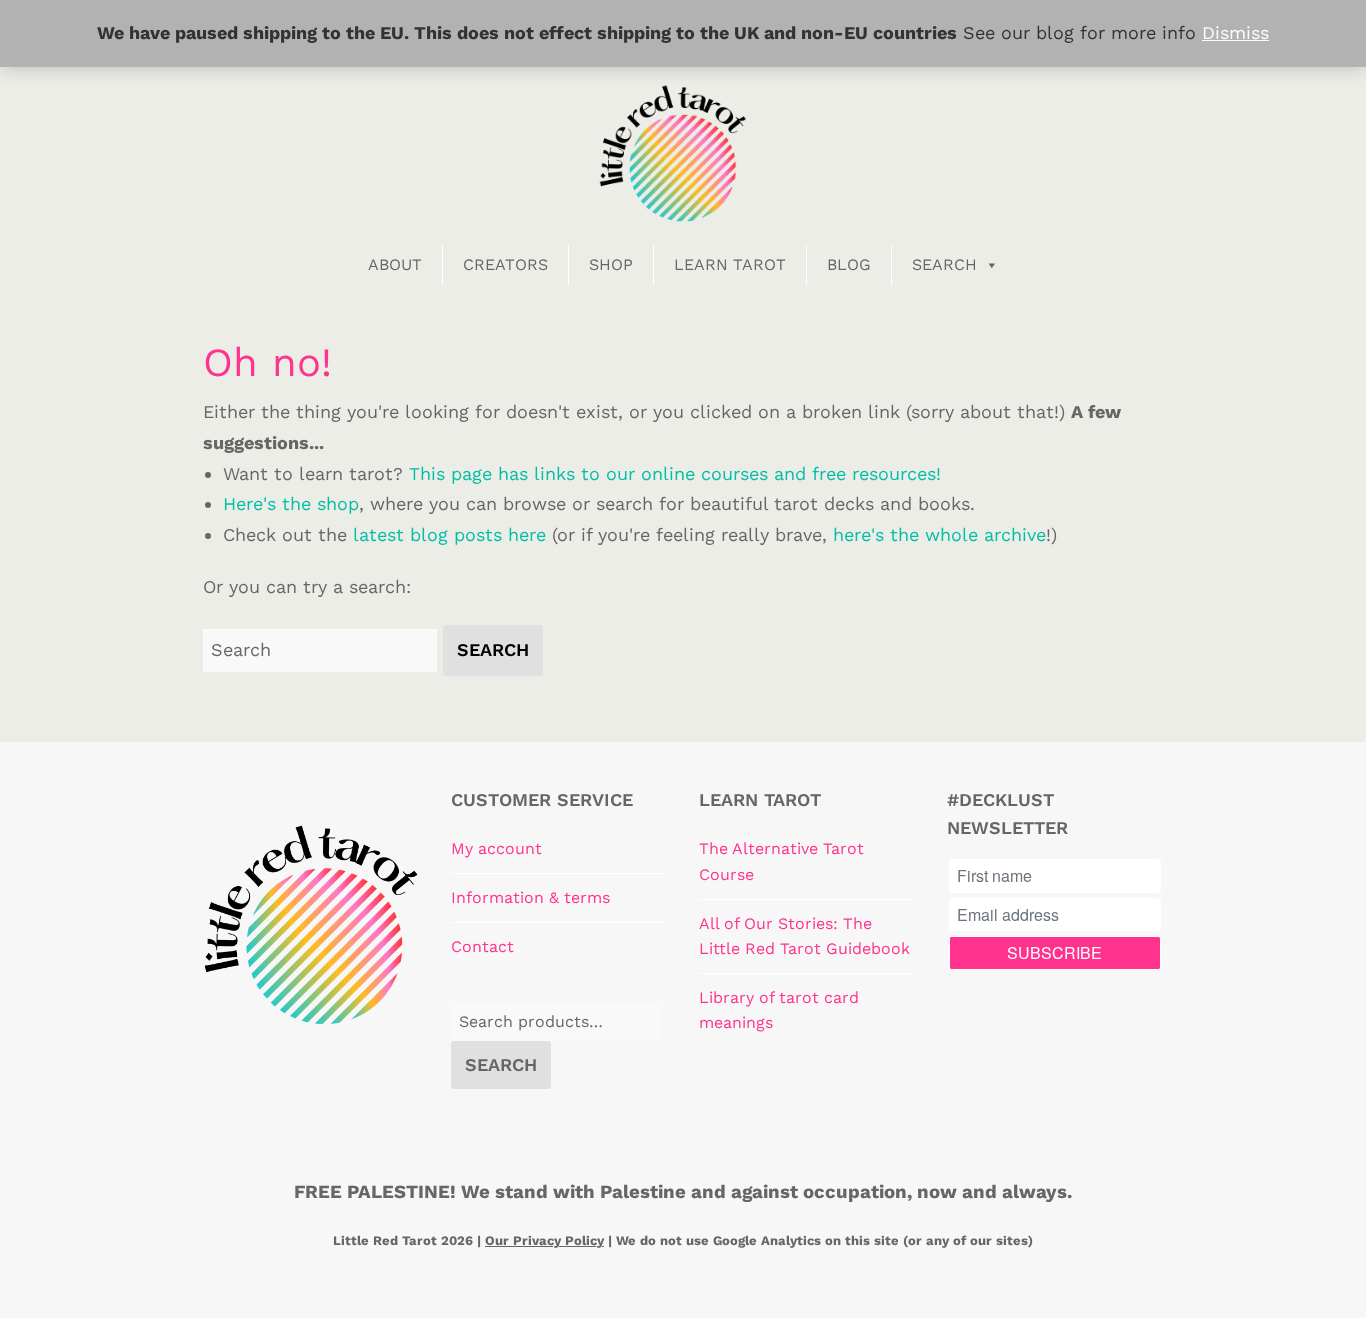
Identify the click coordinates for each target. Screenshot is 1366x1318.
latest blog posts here (449, 534)
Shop (611, 264)
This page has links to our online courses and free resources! (675, 473)
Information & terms (530, 897)
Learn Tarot (730, 264)
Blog (849, 264)
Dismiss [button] (1235, 32)
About (395, 264)
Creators (505, 264)
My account (496, 848)
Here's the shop (291, 503)
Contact (482, 946)
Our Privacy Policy (544, 1240)
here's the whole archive (939, 534)
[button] (493, 650)
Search (944, 264)
